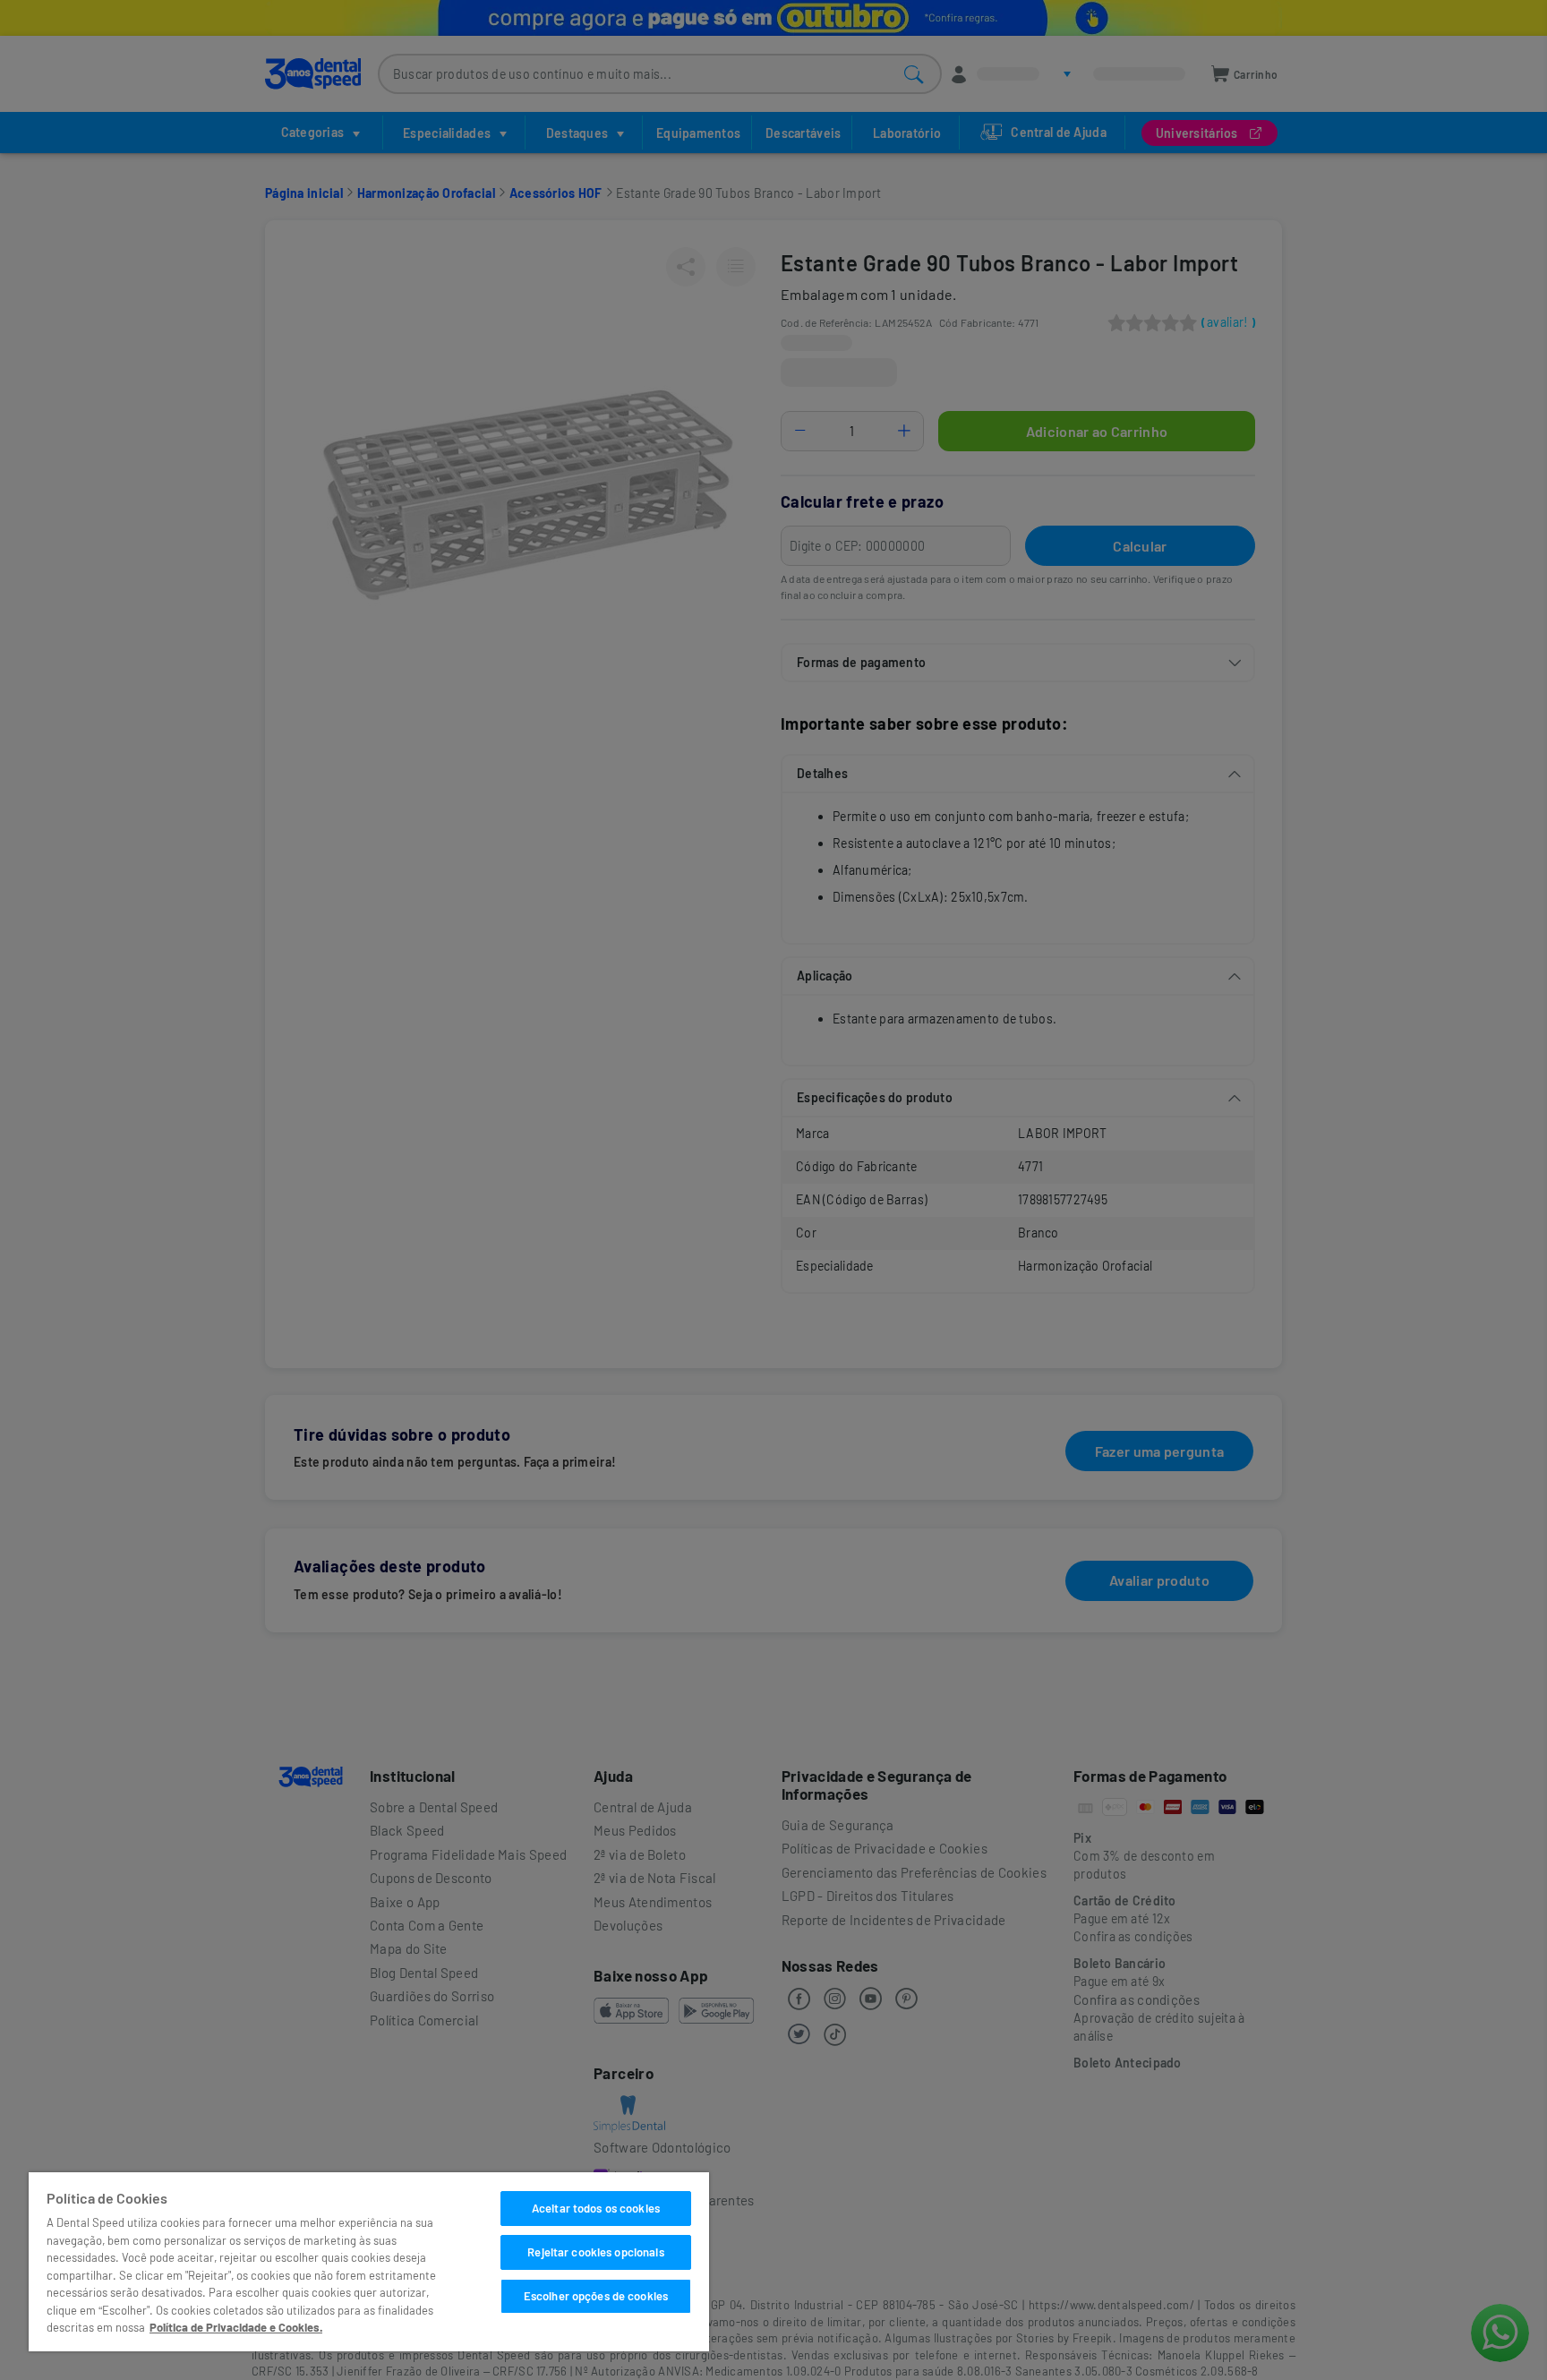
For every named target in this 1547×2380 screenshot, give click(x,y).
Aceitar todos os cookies (596, 2208)
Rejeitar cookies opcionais (595, 2252)
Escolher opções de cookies (596, 2296)
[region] (369, 2262)
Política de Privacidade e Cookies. (236, 2327)
